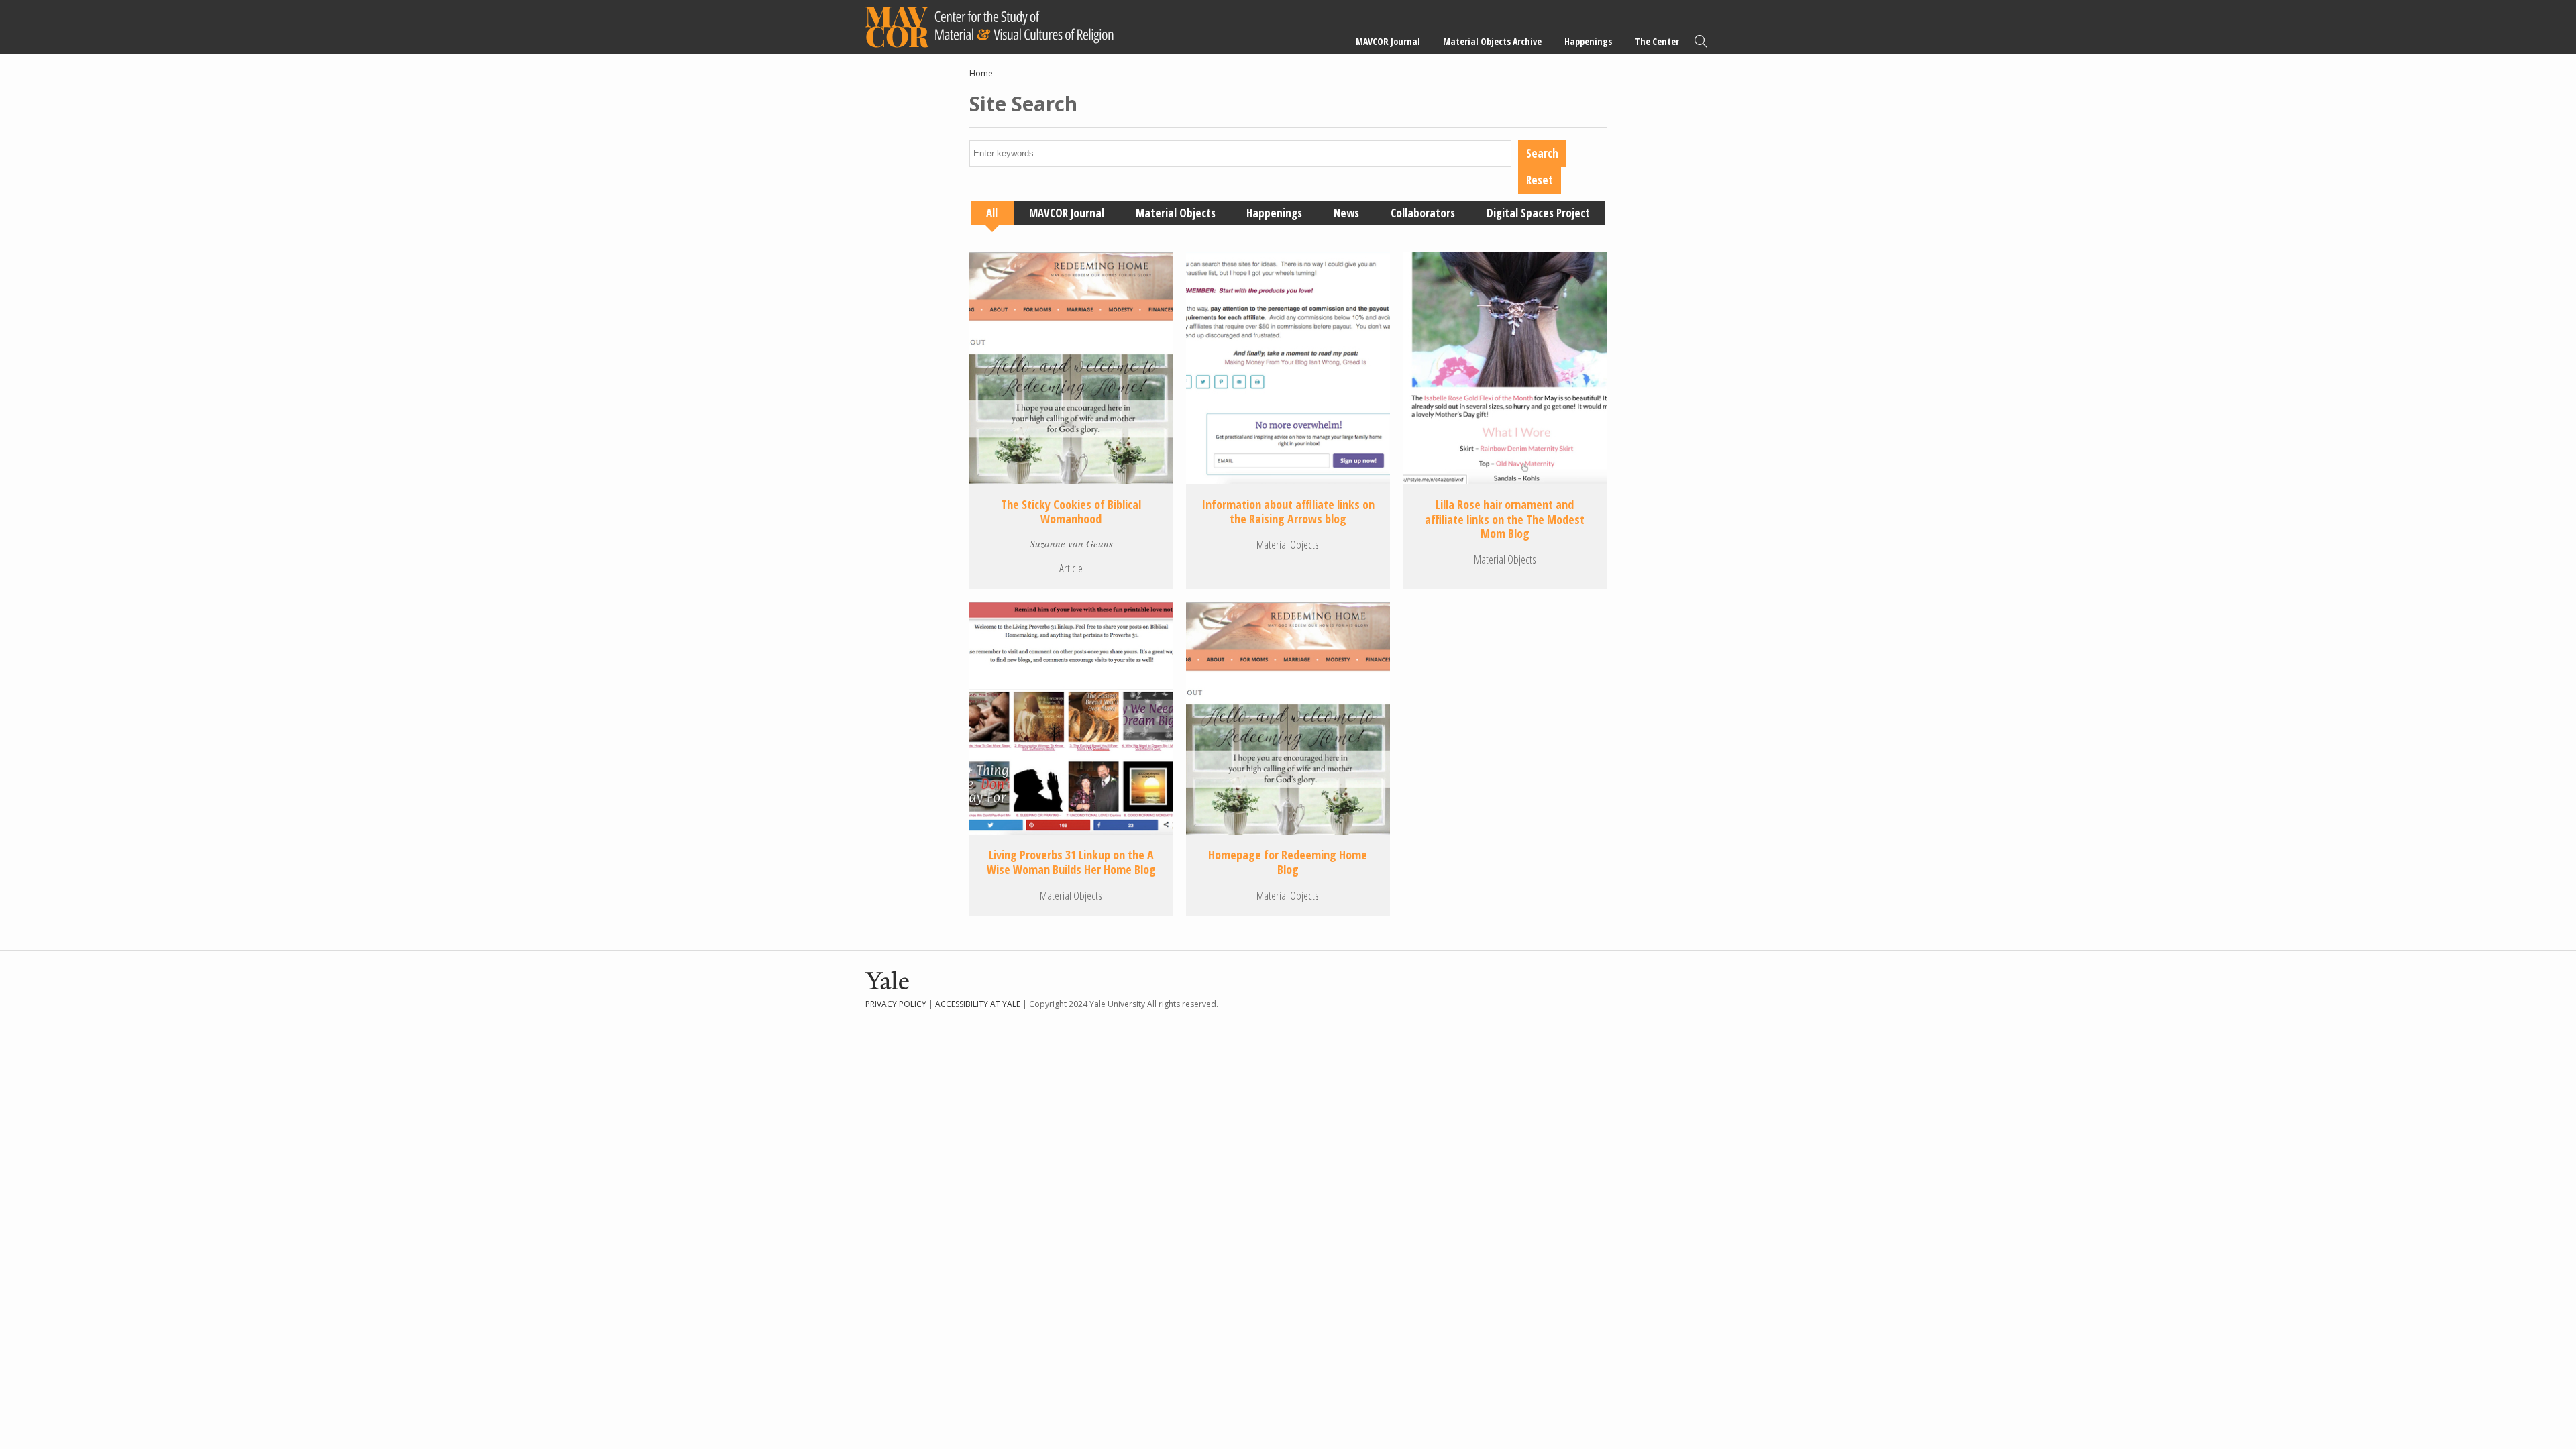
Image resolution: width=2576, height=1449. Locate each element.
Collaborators (1423, 213)
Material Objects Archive (1492, 41)
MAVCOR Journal (1388, 41)
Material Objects (1176, 213)
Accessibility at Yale (978, 1004)
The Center (1657, 41)
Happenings (1588, 41)
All (992, 213)
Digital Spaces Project (1538, 213)
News (1346, 213)
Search (1701, 41)
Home (981, 73)
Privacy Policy (896, 1004)
